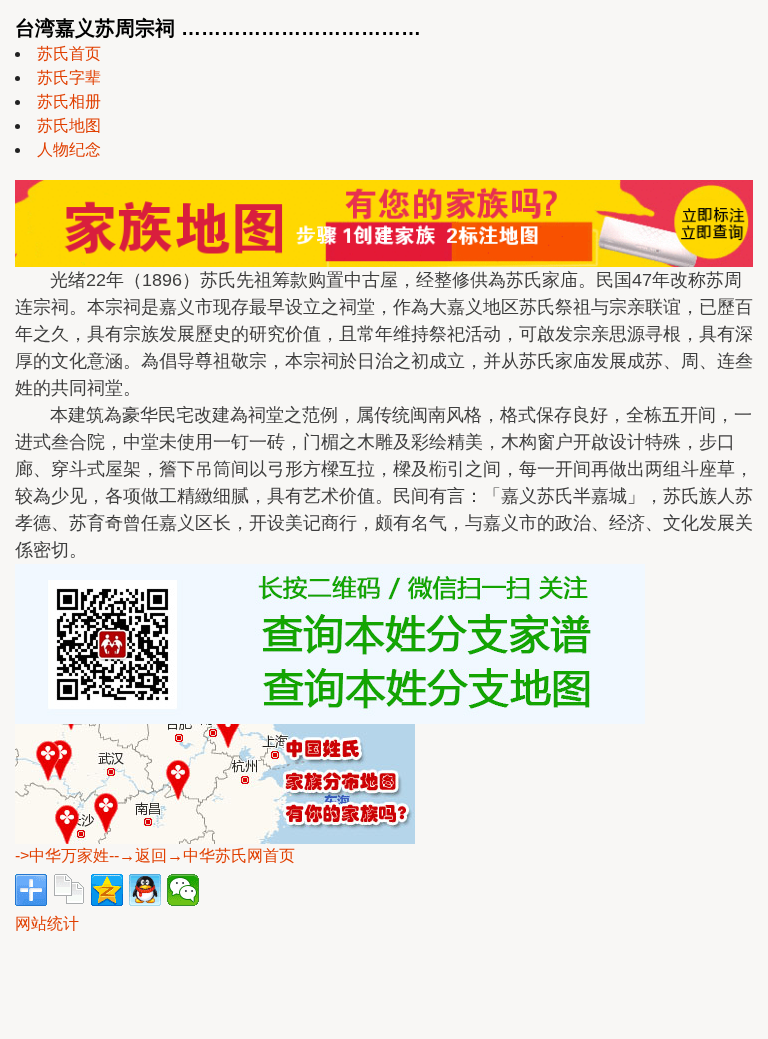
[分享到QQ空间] (107, 890)
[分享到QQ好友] (145, 890)
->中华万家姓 (62, 855)
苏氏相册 (69, 101)
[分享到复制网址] (69, 890)
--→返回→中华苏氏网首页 (202, 855)
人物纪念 (69, 149)
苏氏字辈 (69, 77)
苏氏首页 (69, 53)
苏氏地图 (69, 125)
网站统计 (47, 923)
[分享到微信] (183, 890)
